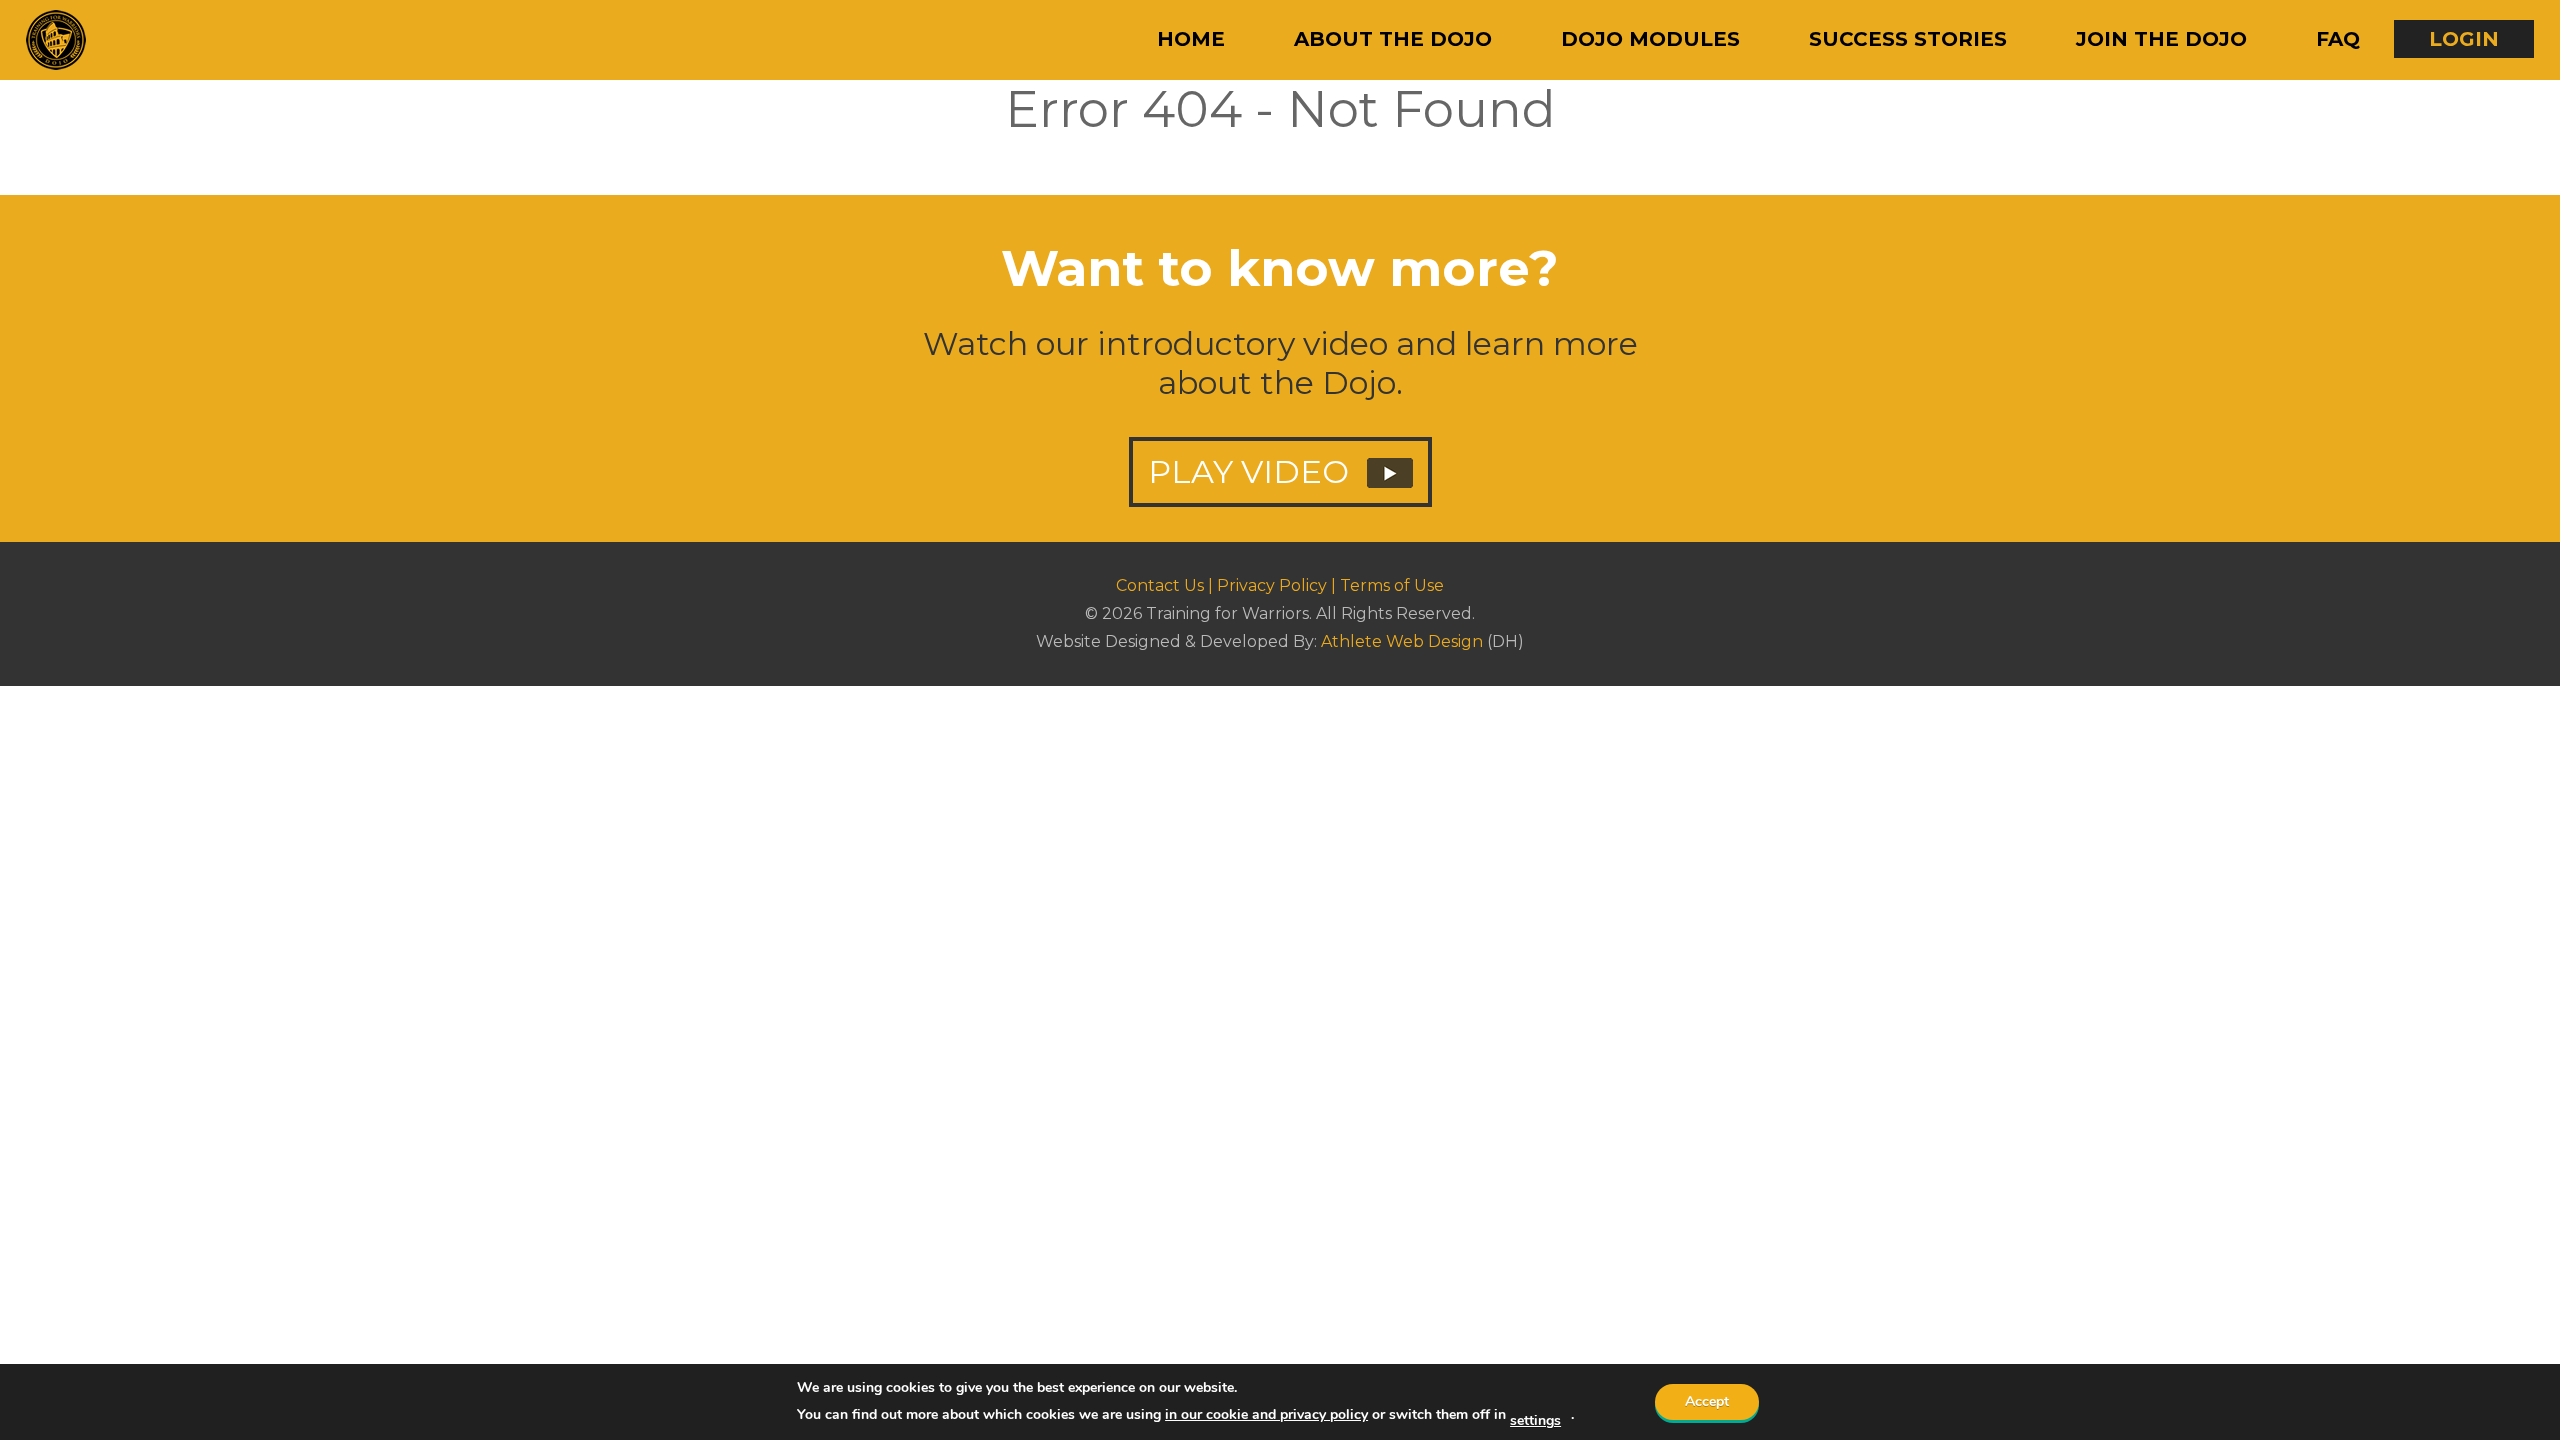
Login (2464, 39)
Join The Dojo (2161, 39)
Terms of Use (1392, 585)
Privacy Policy (1272, 585)
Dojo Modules (1650, 39)
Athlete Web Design (1402, 641)
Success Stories (1908, 39)
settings (1535, 1421)
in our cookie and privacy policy (1266, 1414)
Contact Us (1160, 585)
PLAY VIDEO (1252, 471)
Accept (1707, 1401)
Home (1191, 39)
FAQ (2338, 39)
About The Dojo (1393, 39)
